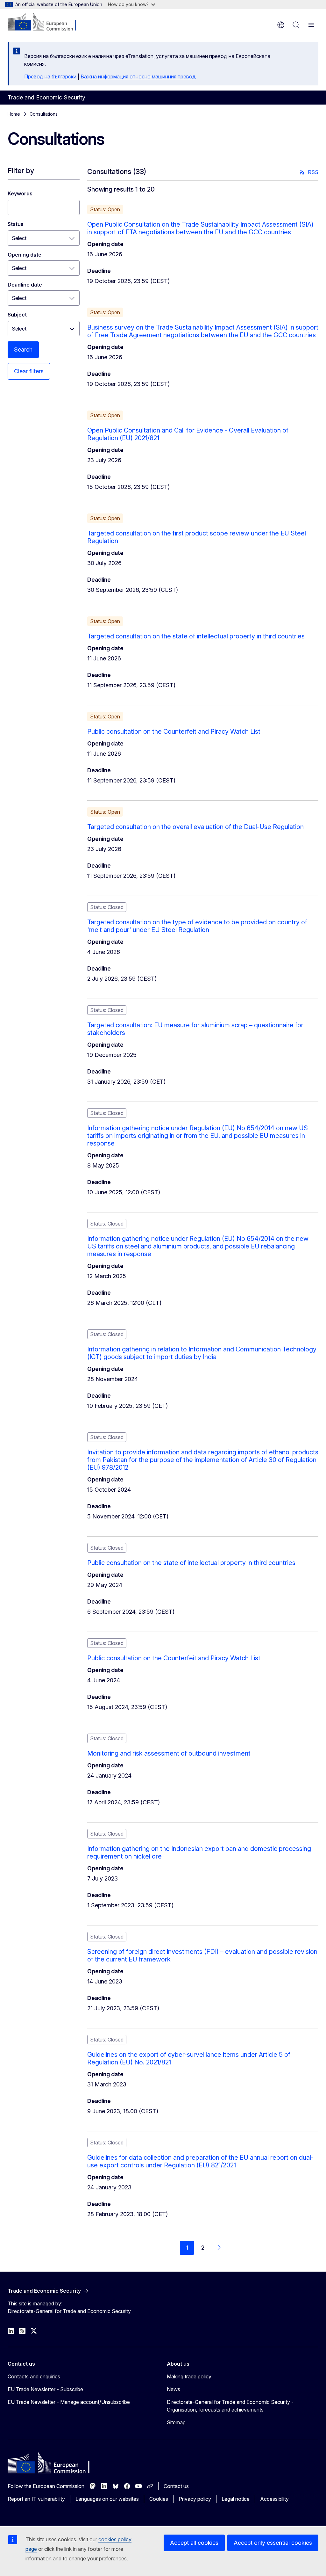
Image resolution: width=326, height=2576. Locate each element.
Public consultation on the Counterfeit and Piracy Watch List (174, 731)
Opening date (25, 255)
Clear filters (29, 371)
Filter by (21, 171)
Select (19, 238)
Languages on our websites (107, 2499)
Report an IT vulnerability (36, 2499)
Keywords (20, 193)
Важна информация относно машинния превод (138, 76)
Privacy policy (195, 2499)
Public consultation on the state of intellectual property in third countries (191, 1563)
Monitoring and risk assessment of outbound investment (169, 1753)
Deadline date (25, 285)
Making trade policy (189, 2376)
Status (16, 224)
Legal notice (236, 2499)
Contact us (176, 2486)
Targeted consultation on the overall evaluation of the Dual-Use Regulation (195, 827)
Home (14, 114)
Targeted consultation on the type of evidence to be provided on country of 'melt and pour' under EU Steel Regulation (197, 926)
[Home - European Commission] (46, 22)
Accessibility (274, 2499)
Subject (17, 315)
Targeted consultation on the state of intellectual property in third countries (196, 636)
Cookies (159, 2499)
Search (23, 349)
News (174, 2389)
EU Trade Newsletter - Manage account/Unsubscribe (69, 2402)
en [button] (281, 25)
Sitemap (176, 2422)
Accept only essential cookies (273, 2543)
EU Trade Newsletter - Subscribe (45, 2389)
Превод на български (50, 76)
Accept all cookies (194, 2543)
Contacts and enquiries (34, 2376)
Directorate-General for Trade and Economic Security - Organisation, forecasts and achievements (230, 2406)
